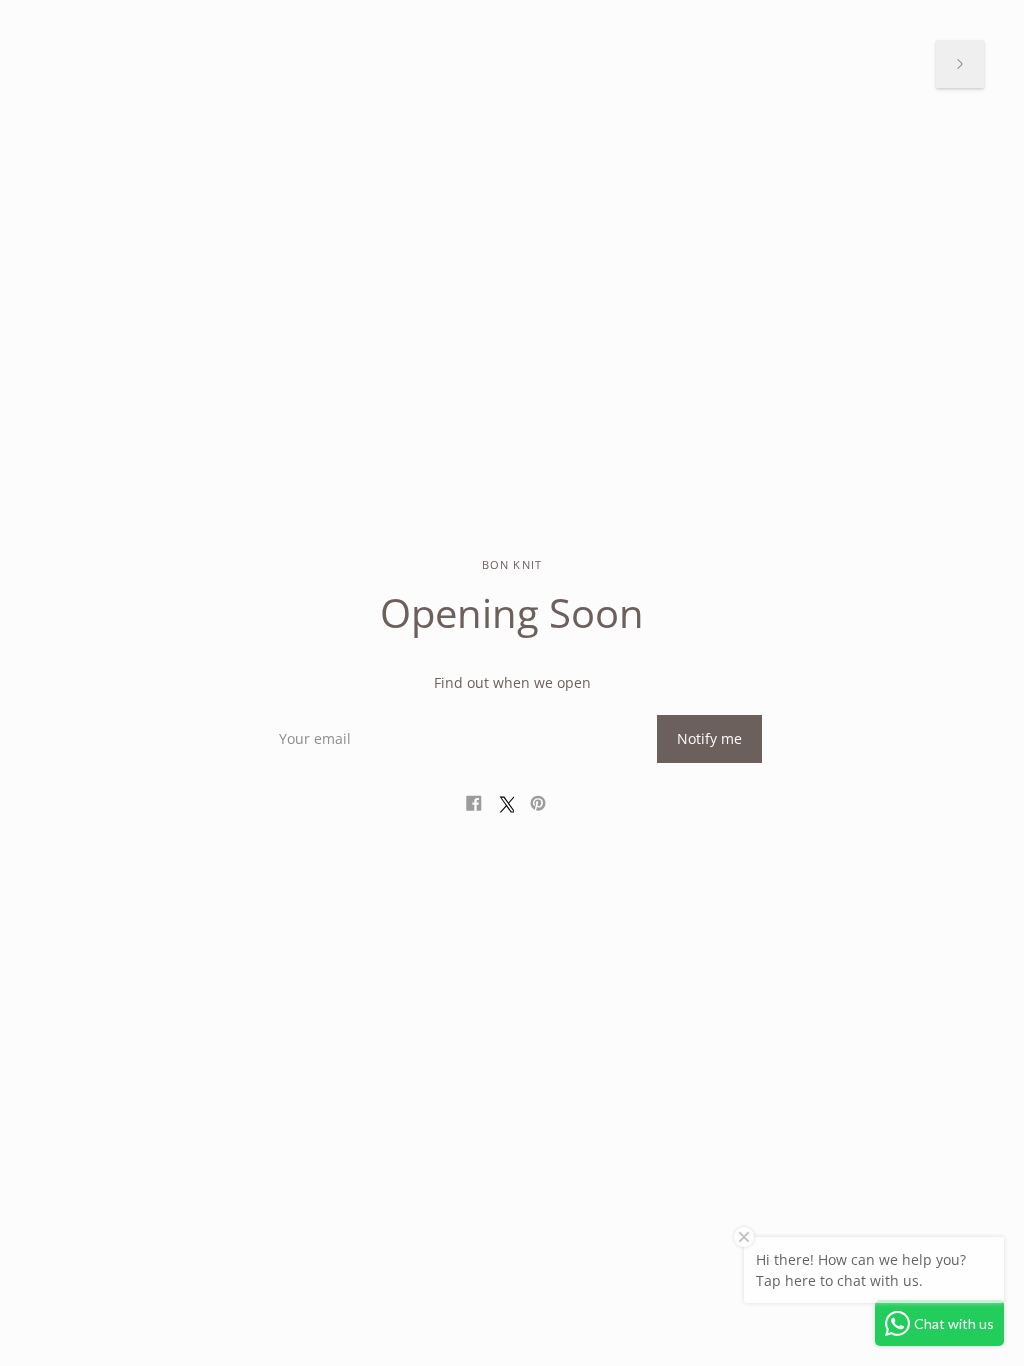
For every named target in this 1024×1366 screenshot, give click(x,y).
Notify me (709, 738)
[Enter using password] (960, 64)
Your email (312, 714)
